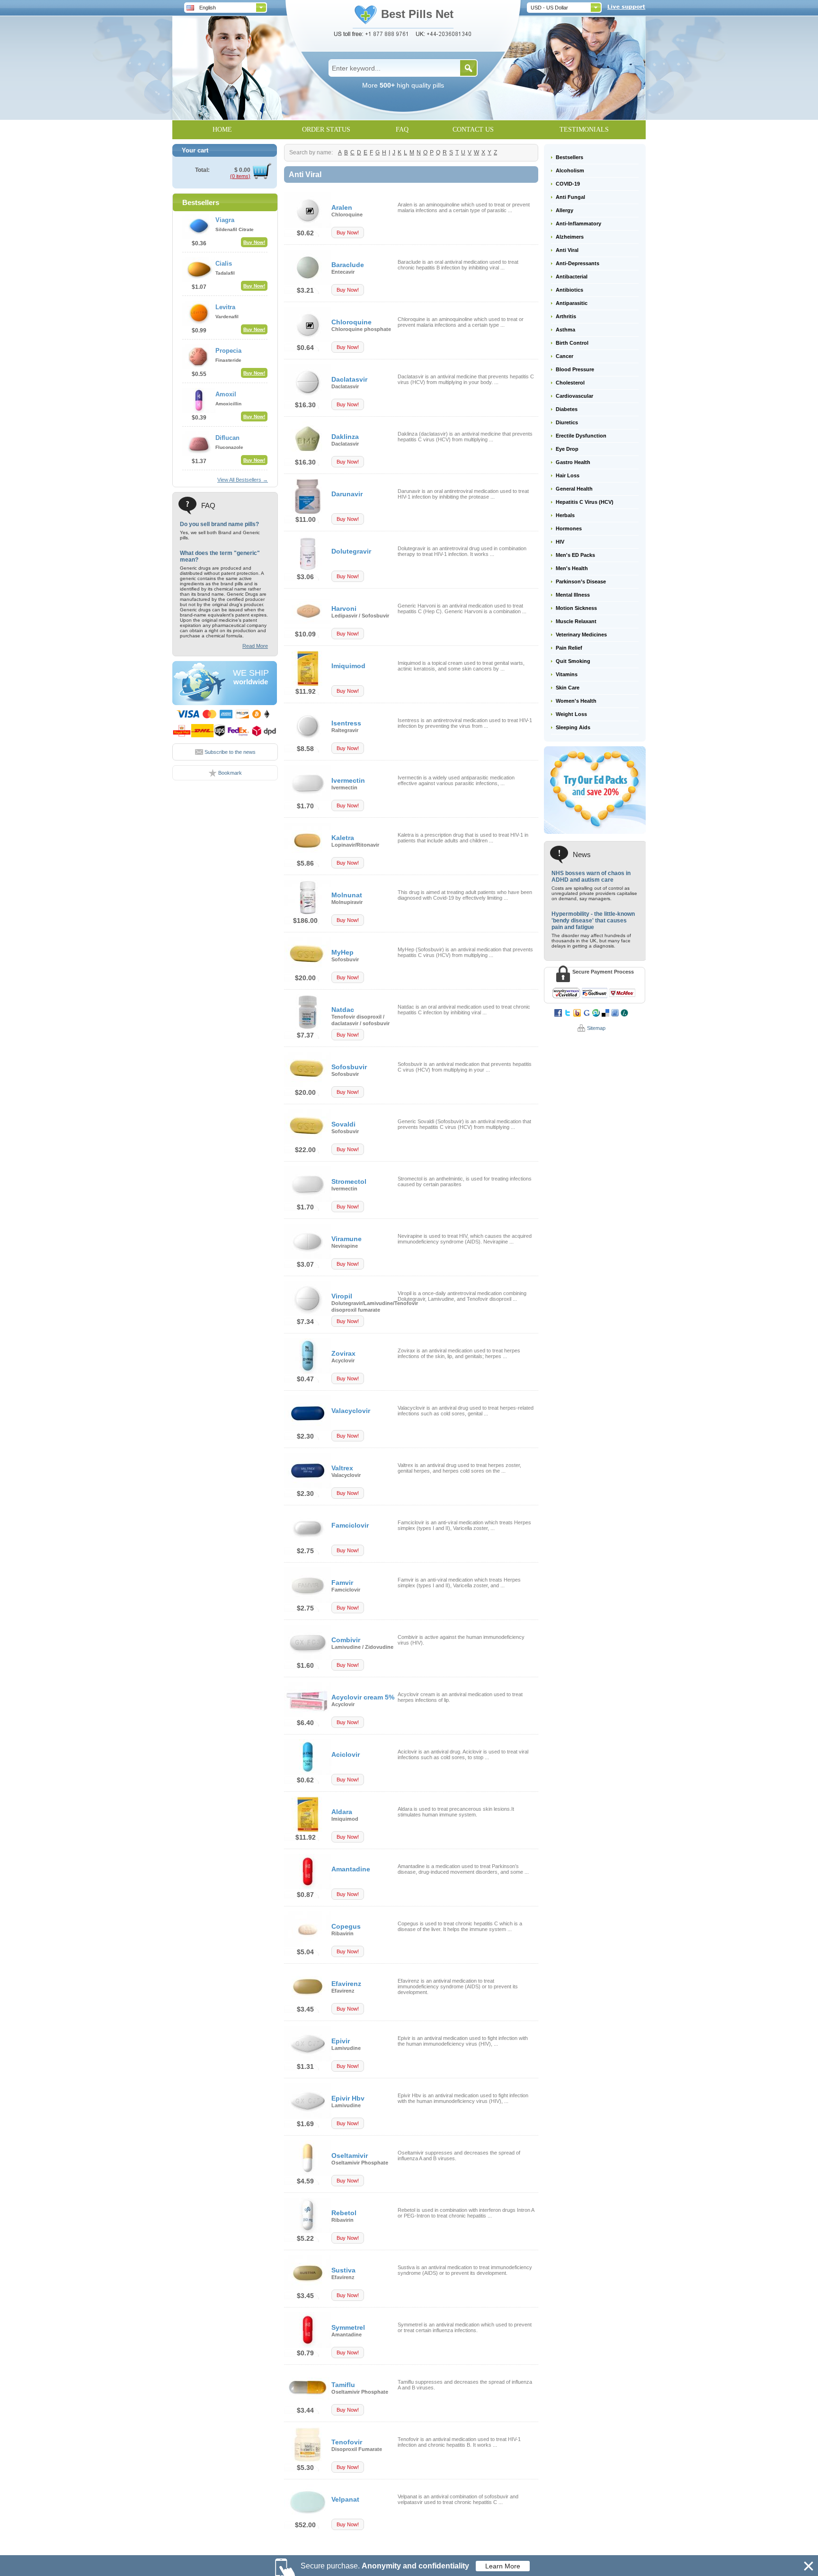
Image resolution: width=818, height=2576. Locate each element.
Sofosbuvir (345, 959)
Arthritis (566, 316)
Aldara (342, 1812)
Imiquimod (348, 666)
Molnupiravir (347, 902)
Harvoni (344, 608)
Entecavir (343, 272)
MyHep (342, 952)
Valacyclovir (351, 1411)
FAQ (402, 130)
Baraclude (348, 265)
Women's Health (576, 701)
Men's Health (572, 568)
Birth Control (572, 343)
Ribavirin (342, 1933)
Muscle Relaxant (576, 621)
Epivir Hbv (348, 2098)
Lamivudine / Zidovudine (362, 1647)
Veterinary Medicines (581, 635)
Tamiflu (343, 2385)
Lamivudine (346, 2048)
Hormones (569, 528)
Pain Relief (569, 648)
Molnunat (347, 895)
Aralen (342, 207)
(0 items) (240, 176)
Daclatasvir (349, 379)
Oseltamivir (350, 2156)
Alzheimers (570, 237)
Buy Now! (254, 242)
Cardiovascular (574, 396)
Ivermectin (348, 780)
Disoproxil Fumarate (357, 2449)
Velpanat (345, 2499)
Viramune (347, 1239)
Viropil (342, 1296)
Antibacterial (572, 277)
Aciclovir (346, 1754)
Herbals (565, 515)
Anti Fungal (570, 197)
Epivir (341, 2041)
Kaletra (343, 838)
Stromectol (349, 1181)
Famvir (342, 1583)
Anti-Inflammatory (578, 224)
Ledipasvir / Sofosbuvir (360, 616)
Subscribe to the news (230, 752)
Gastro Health (573, 462)
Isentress (346, 723)
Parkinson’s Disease (581, 581)
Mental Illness (573, 595)
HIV (560, 542)
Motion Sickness (576, 608)
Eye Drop (567, 449)
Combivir (346, 1640)
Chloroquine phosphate (361, 329)
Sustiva (343, 2270)
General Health (574, 489)
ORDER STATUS (326, 130)
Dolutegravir (351, 551)
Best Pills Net (417, 14)
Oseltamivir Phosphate (360, 2163)
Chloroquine (347, 215)
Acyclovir (343, 1360)
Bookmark (230, 773)
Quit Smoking (573, 661)
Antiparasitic (572, 303)
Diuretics (567, 422)
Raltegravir (345, 730)
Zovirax (343, 1353)
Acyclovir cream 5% (363, 1697)
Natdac (343, 1010)
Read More (255, 646)
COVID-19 (568, 184)
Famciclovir (350, 1525)
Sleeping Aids (573, 727)
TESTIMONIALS (584, 130)
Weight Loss (571, 714)
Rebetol (344, 2213)
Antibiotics (569, 290)
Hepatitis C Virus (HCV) (585, 502)
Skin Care (568, 688)
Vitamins (567, 674)
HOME (222, 130)
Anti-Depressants (578, 263)
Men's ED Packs (575, 555)
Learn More (503, 2566)
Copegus (346, 1926)
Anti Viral (567, 250)
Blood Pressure (575, 369)
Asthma (565, 330)
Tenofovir (347, 2442)
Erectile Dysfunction (581, 436)
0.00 (244, 170)
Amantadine (351, 1869)
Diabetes (567, 409)
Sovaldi (343, 1124)
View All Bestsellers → (243, 480)
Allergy (565, 210)
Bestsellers (569, 157)
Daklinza (345, 437)
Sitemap (596, 1028)
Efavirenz (346, 1984)
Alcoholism (570, 170)
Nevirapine (345, 1246)
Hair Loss (568, 475)
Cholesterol (570, 383)
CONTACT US (473, 130)
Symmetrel (348, 2327)
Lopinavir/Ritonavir (355, 845)
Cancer (565, 356)
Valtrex (342, 1468)
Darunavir (347, 494)
